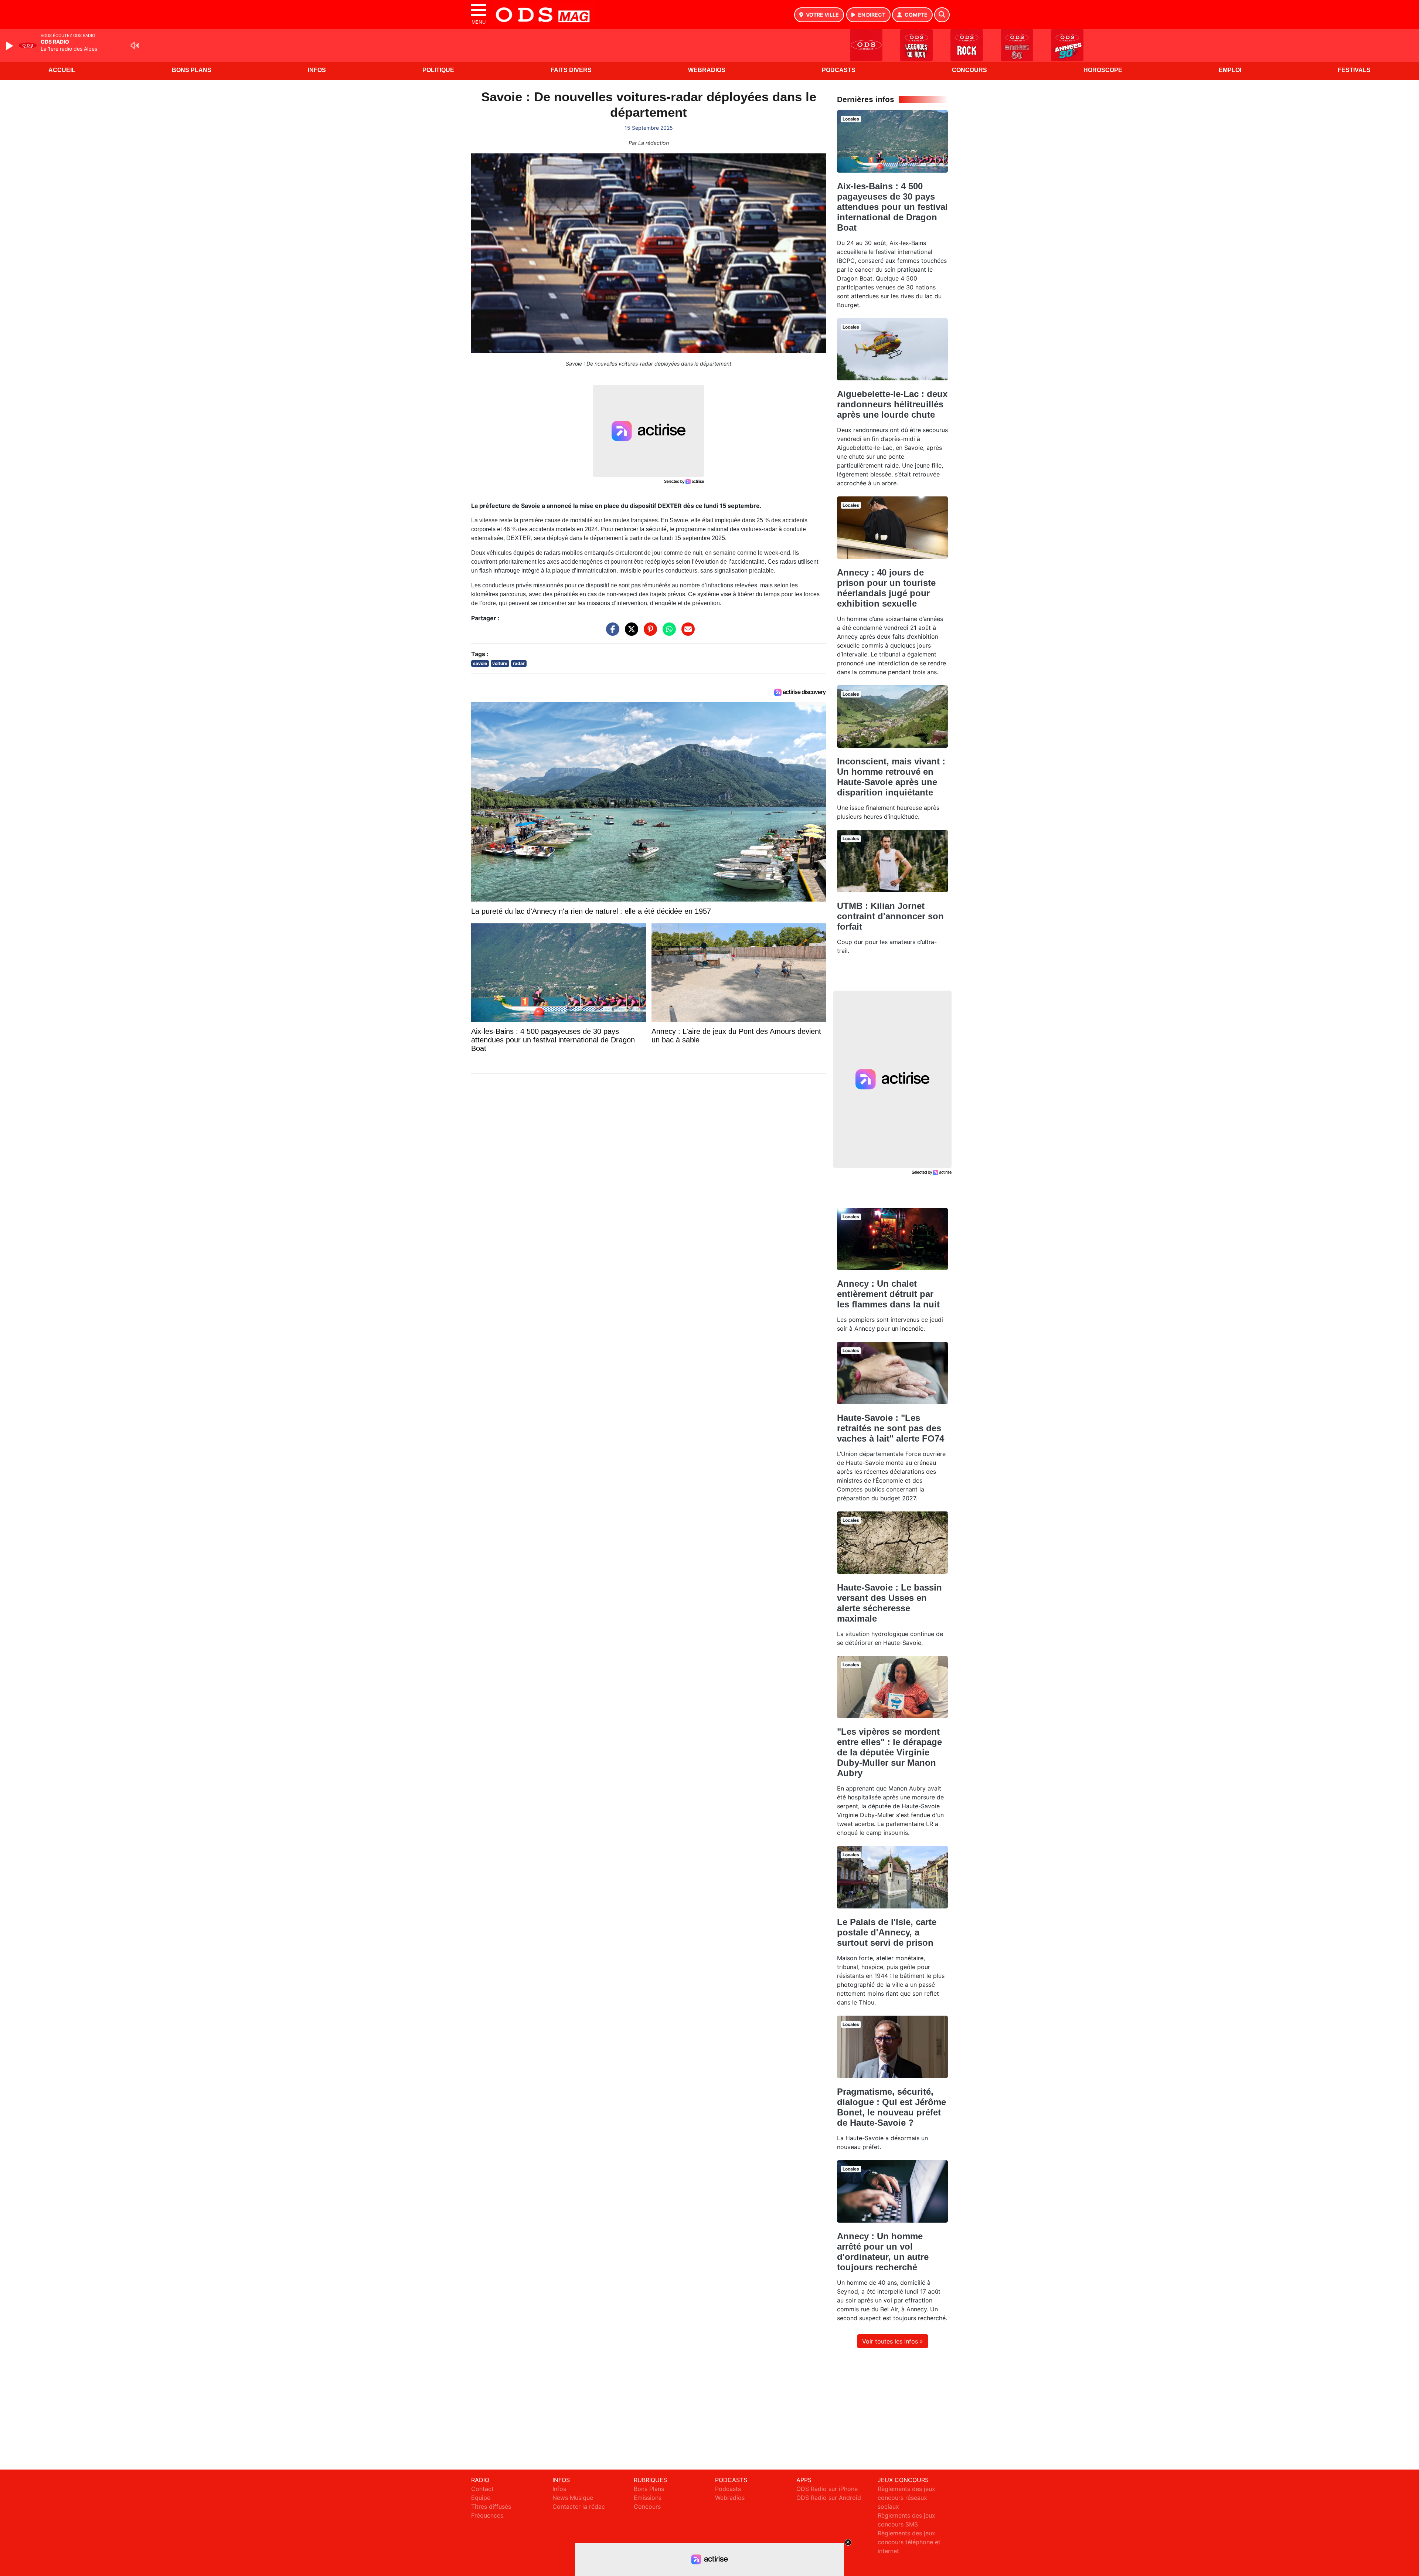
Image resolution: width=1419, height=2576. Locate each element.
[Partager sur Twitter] (630, 633)
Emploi (1230, 70)
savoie (480, 663)
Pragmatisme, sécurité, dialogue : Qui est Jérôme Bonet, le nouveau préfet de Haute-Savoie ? (891, 2107)
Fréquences (487, 2515)
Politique (438, 70)
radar (519, 663)
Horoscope (1103, 70)
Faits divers (571, 70)
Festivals (1354, 70)
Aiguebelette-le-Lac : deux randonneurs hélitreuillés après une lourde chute (892, 404)
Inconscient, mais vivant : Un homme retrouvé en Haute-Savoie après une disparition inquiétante (891, 777)
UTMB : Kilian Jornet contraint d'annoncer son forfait (890, 916)
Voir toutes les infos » (893, 2341)
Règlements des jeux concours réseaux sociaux (906, 2498)
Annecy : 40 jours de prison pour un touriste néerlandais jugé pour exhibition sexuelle (886, 588)
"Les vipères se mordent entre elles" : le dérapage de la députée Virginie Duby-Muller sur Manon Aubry (889, 1752)
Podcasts (839, 70)
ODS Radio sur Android (829, 2498)
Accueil (62, 70)
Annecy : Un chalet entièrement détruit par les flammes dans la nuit (888, 1294)
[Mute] (135, 45)
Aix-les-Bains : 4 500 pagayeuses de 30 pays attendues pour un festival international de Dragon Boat (892, 207)
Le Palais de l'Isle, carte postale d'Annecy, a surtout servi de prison (887, 1932)
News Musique (573, 2498)
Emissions (648, 2498)
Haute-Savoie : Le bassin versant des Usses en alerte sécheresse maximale (889, 1603)
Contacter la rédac (579, 2507)
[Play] (10, 46)
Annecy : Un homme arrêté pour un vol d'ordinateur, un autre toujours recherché (883, 2252)
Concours (969, 70)
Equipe (481, 2498)
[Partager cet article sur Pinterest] (649, 633)
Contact (482, 2489)
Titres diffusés (491, 2507)
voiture (500, 663)
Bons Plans (192, 70)
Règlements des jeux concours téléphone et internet (909, 2542)
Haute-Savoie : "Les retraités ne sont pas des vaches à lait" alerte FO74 (891, 1428)
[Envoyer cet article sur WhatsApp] (667, 633)
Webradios (707, 70)
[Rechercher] (942, 15)
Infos (317, 70)
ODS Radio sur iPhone (827, 2489)
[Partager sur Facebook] (611, 633)
